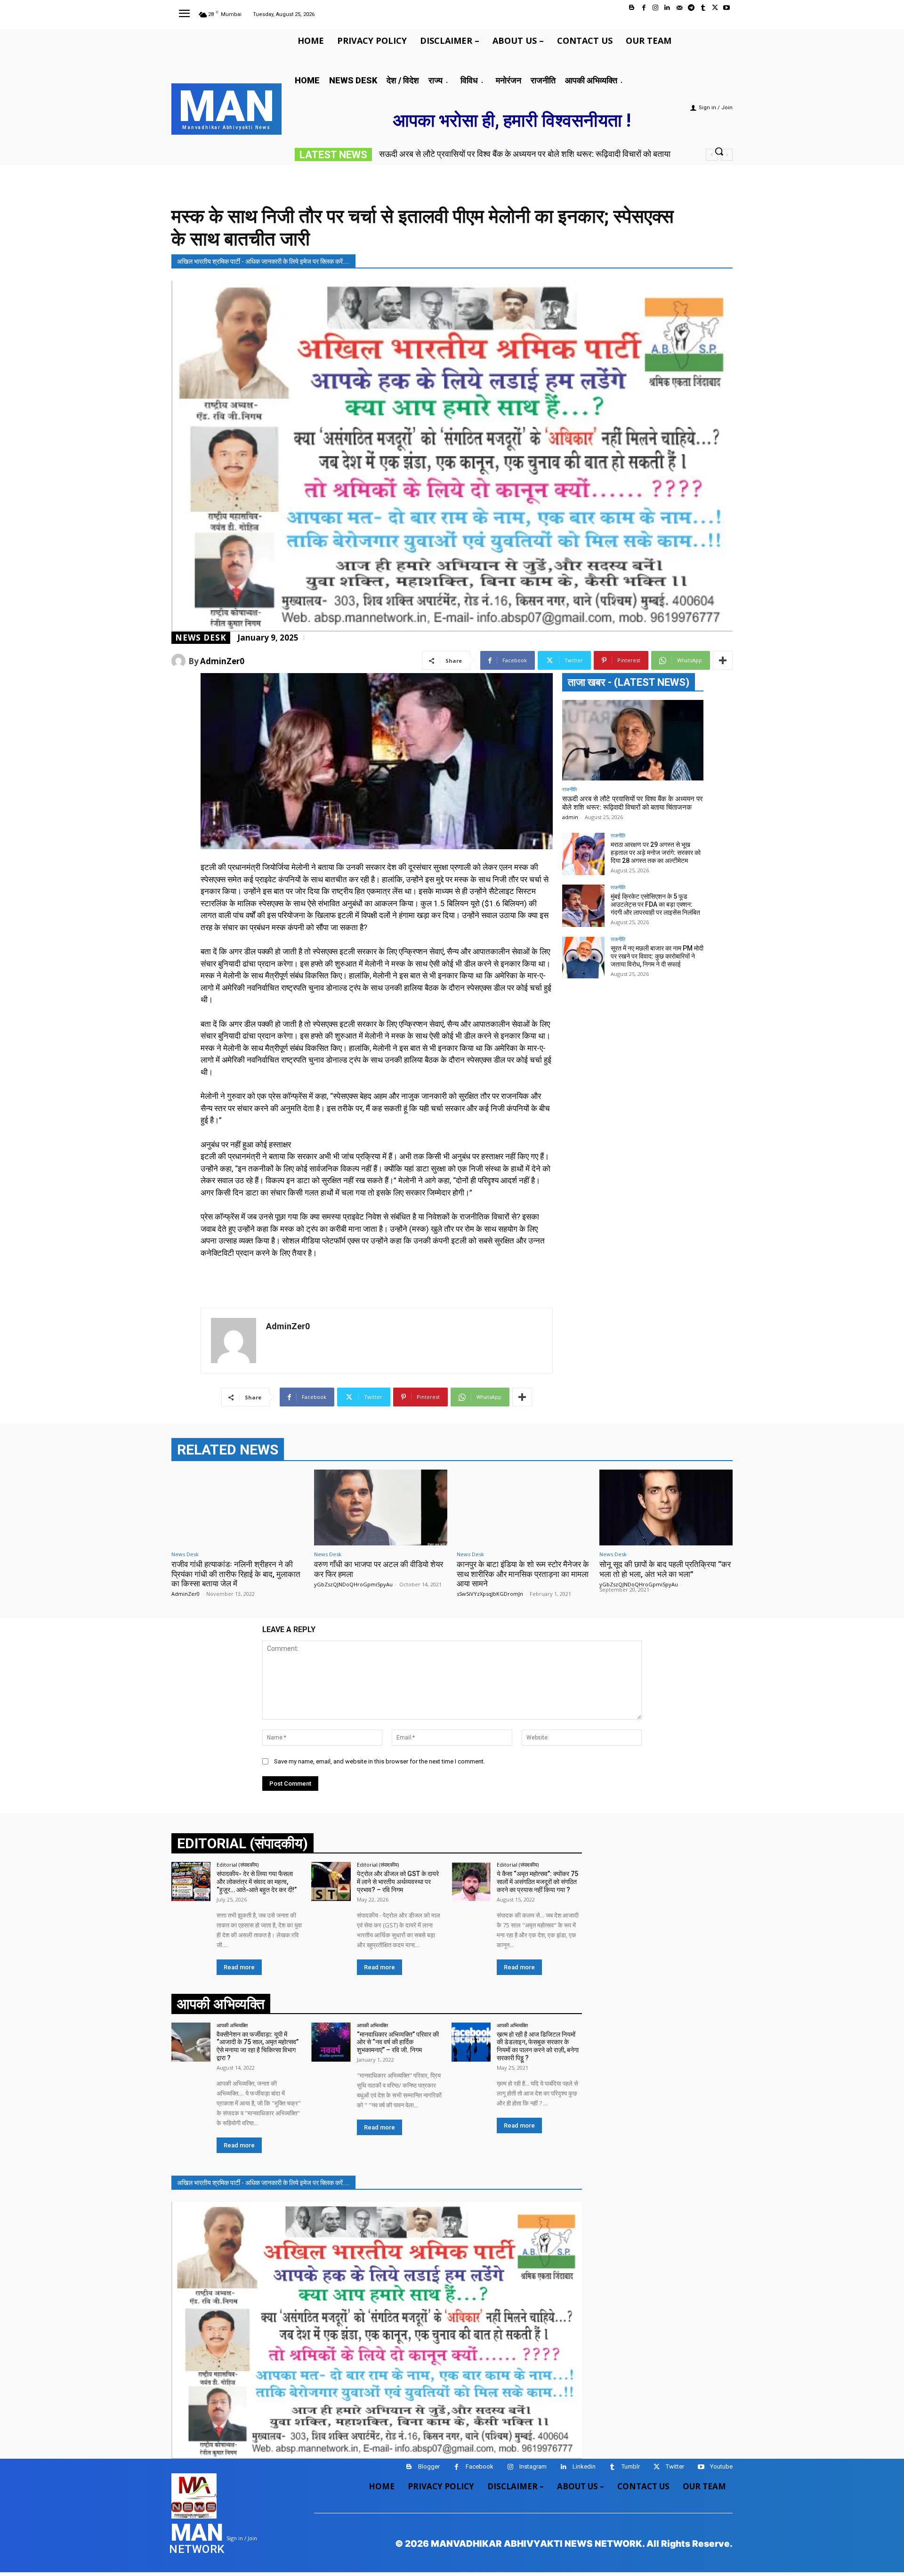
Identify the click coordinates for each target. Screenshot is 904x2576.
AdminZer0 (222, 661)
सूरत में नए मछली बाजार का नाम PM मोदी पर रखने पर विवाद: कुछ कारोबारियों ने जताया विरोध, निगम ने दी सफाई (657, 956)
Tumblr (631, 2466)
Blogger (429, 2466)
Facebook (480, 2466)
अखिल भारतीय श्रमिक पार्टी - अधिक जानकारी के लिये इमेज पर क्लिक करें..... (263, 261)
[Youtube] (727, 8)
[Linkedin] (667, 8)
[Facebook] (644, 8)
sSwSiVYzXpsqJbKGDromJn (490, 1594)
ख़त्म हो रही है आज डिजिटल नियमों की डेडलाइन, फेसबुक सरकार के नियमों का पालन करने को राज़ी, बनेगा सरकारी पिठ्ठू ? (538, 2046)
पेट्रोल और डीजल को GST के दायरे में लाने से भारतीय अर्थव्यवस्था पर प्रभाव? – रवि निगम (398, 1882)
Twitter (675, 2466)
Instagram (533, 2466)
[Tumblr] (703, 8)
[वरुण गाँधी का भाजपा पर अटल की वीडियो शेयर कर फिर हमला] (381, 1507)
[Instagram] (656, 8)
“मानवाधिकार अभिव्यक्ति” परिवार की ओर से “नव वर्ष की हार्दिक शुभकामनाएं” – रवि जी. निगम (398, 2042)
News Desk (201, 638)
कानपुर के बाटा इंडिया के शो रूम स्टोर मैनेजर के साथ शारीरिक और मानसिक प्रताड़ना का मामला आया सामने (523, 1574)
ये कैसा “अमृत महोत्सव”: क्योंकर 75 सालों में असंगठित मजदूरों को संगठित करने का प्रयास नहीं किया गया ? (537, 1882)
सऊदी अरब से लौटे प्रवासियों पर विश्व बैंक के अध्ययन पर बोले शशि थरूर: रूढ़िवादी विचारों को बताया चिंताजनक (633, 803)
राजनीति (569, 789)
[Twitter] (715, 8)
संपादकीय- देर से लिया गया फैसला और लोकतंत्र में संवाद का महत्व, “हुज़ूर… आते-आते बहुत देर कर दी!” (257, 1882)
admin (570, 817)
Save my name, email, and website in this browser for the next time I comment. (379, 1761)
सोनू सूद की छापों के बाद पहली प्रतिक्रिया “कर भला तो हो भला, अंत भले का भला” (665, 1569)
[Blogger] (632, 8)
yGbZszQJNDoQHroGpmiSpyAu (353, 1584)
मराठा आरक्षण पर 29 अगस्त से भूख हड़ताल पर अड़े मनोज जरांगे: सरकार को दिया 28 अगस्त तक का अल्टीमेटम (656, 853)
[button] (719, 151)
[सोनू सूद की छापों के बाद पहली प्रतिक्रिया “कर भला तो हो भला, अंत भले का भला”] (666, 1507)
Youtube (721, 2466)
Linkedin (584, 2466)
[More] (723, 660)
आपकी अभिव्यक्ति (232, 2025)
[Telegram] (691, 8)
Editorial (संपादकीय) (238, 1865)
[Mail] (679, 8)
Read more (239, 1967)
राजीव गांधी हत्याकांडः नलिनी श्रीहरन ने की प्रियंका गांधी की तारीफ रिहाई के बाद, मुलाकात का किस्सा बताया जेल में (236, 1574)
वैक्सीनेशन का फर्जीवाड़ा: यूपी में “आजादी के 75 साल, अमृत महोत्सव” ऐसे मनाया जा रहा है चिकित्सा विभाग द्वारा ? (258, 2046)
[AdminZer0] (180, 661)
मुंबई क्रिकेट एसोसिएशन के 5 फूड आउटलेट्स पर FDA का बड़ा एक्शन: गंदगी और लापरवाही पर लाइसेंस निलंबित (655, 904)
